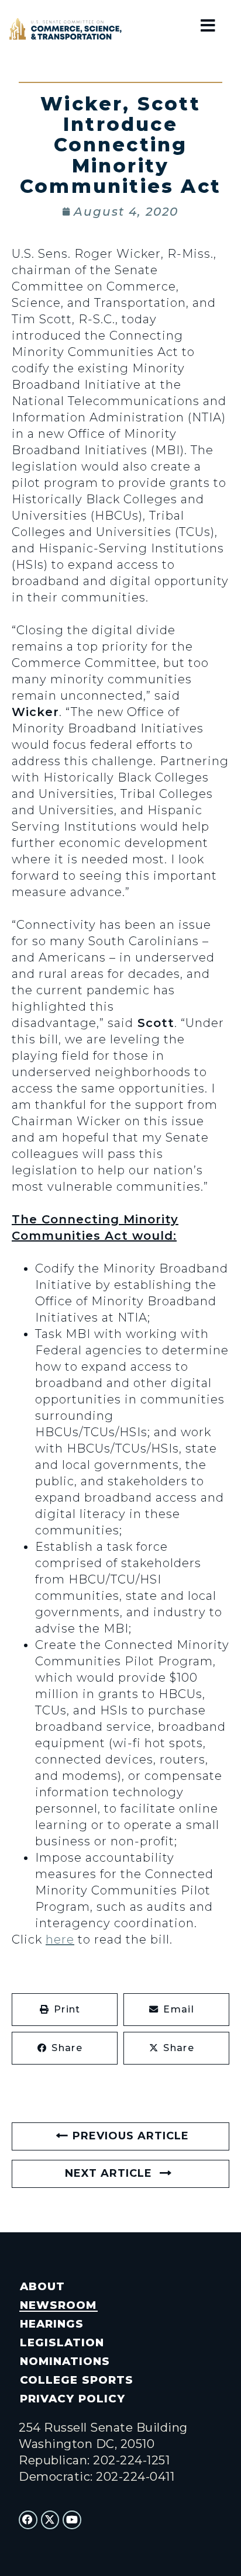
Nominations (65, 2361)
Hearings (52, 2324)
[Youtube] (72, 2520)
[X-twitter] (50, 2520)
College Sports (76, 2380)
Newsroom (58, 2305)
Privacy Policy (72, 2399)
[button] (65, 2010)
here (60, 1939)
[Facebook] (28, 2520)
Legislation (62, 2342)
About (42, 2286)
